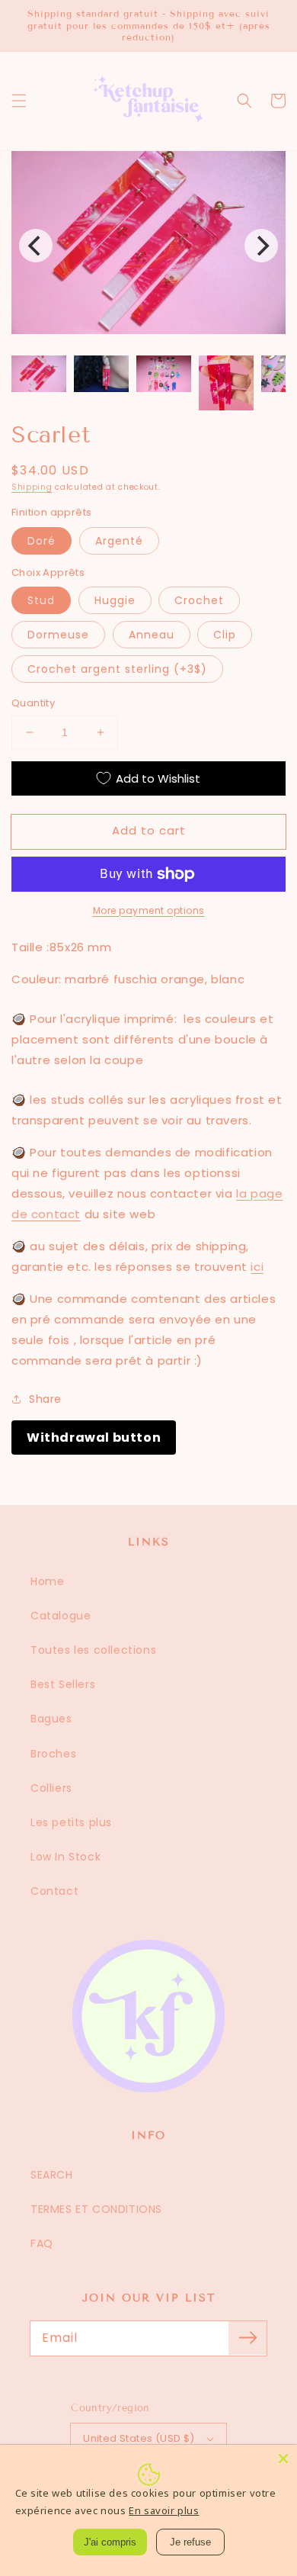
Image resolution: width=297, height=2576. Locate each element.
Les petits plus (71, 1822)
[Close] (283, 2459)
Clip (225, 635)
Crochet (199, 600)
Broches (53, 1754)
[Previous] (36, 246)
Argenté (119, 541)
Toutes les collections (93, 1650)
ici (257, 1267)
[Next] (261, 246)
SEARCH (52, 2175)
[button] (19, 101)
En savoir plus (164, 2510)
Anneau (152, 635)
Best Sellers (63, 1684)
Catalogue (61, 1616)
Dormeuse (58, 635)
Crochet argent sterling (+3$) (117, 669)
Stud (41, 600)
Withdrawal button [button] (94, 1438)
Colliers (51, 1788)
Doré (42, 541)
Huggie (115, 600)
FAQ (42, 2243)
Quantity (33, 703)
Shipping (32, 487)
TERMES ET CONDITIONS (96, 2209)
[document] (148, 246)
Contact (54, 1891)
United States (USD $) (139, 2438)
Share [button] (45, 1399)
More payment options (149, 910)
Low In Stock (65, 1857)
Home (47, 1581)
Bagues (51, 1719)
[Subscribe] (247, 2338)
